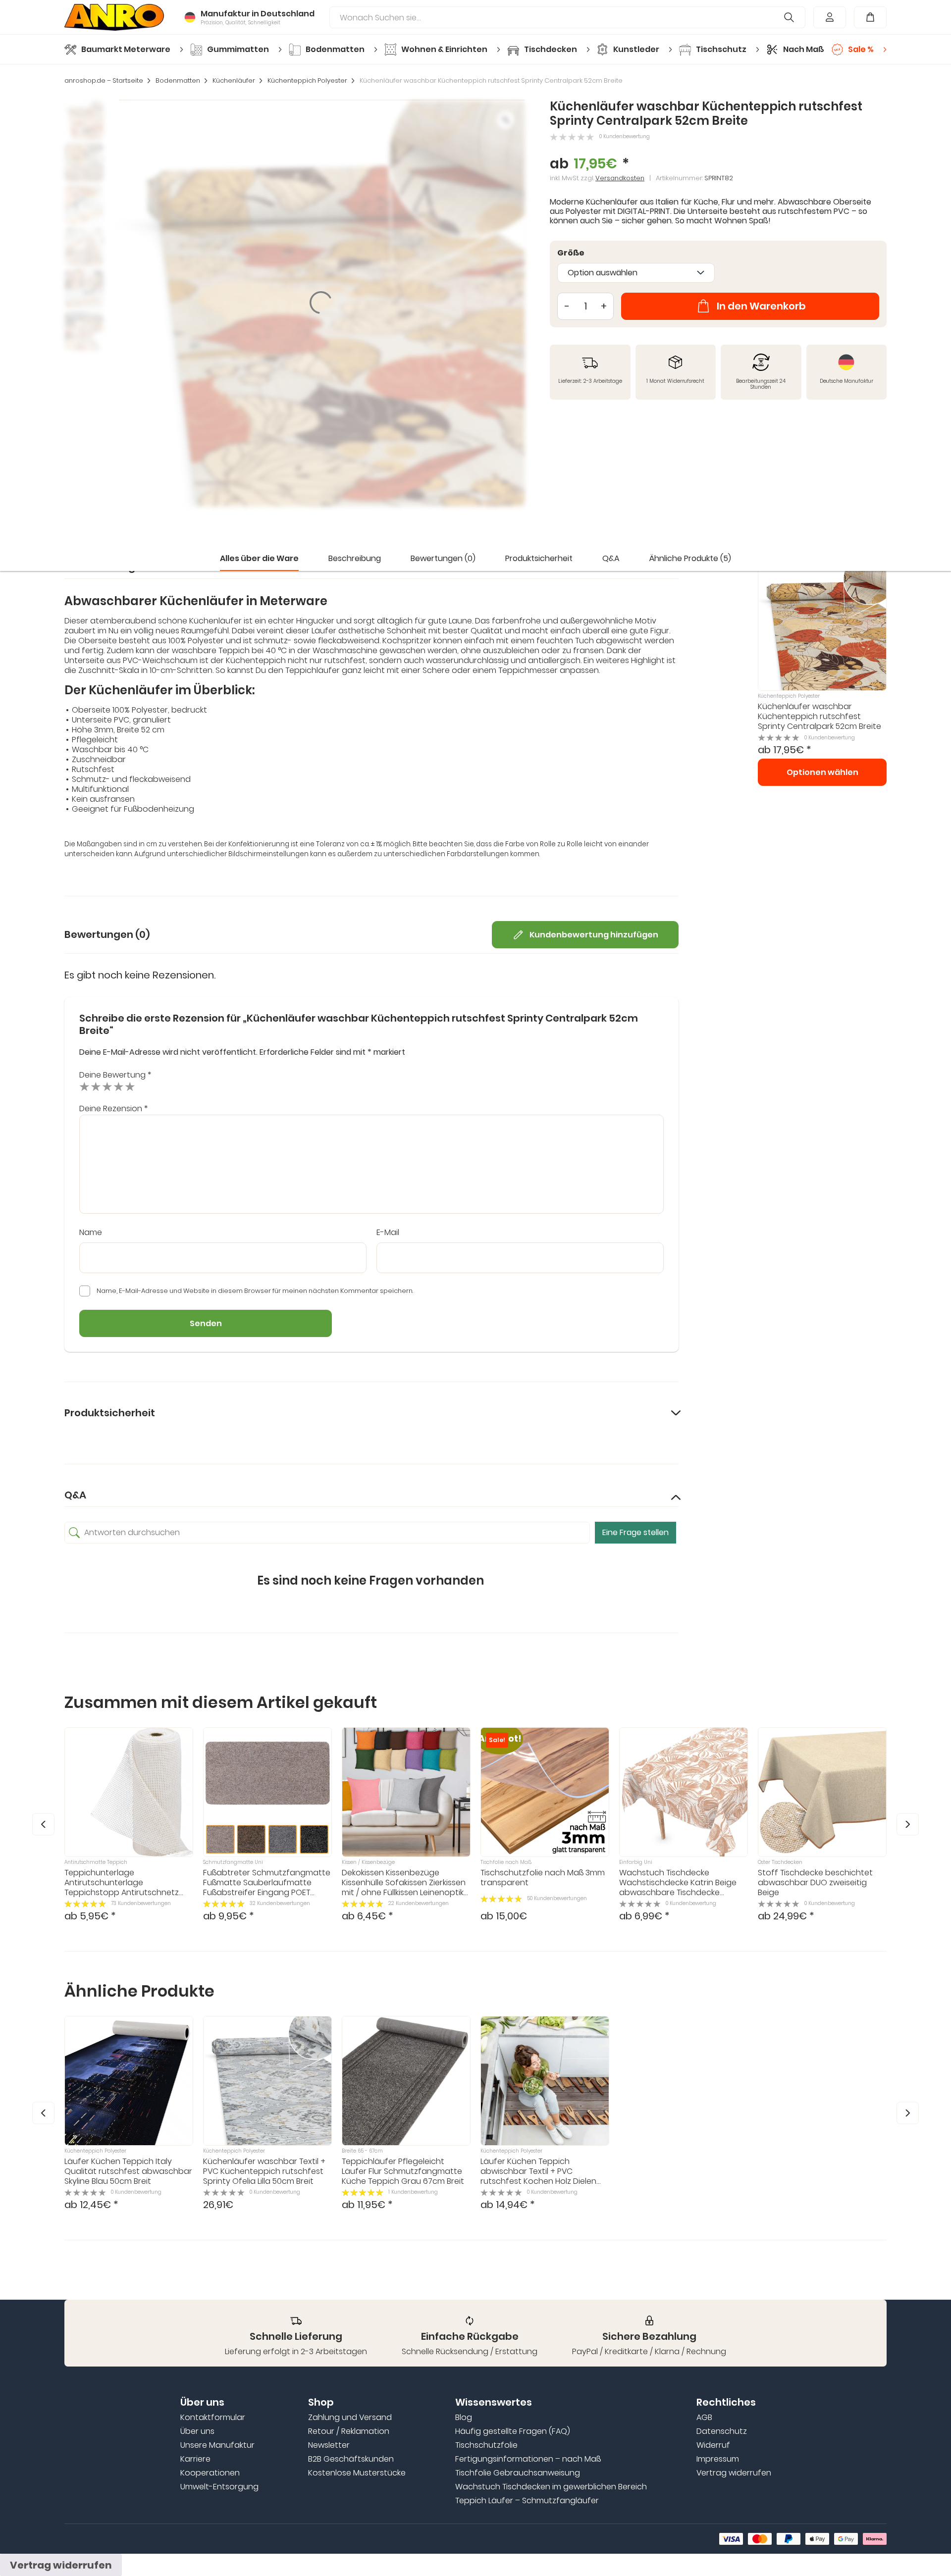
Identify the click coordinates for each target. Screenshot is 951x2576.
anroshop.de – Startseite (104, 81)
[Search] (789, 17)
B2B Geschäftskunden (351, 2459)
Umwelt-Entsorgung (219, 2487)
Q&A (611, 558)
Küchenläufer (234, 81)
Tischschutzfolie (486, 2445)
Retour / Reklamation (349, 2431)
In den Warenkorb (761, 306)
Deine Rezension (113, 1108)
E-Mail (388, 1233)
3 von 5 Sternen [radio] (107, 1086)
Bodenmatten (178, 81)
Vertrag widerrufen (734, 2473)
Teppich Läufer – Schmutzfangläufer (527, 2501)
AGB (704, 2418)
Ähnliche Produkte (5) (690, 558)
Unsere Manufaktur (217, 2445)
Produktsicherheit (539, 558)
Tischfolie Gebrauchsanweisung (518, 2473)
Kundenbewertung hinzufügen (594, 935)
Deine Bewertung (115, 1075)
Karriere (195, 2459)
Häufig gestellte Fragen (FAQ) (513, 2431)
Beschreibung (355, 558)
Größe (571, 253)
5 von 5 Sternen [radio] (130, 1086)
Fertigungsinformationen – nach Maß (528, 2459)
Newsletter (329, 2445)
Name (91, 1233)
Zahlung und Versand (350, 2418)
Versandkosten (620, 178)
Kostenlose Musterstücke (357, 2473)
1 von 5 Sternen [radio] (84, 1086)
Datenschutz (722, 2431)
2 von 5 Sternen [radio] (96, 1086)
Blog (464, 2418)
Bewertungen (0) (443, 558)
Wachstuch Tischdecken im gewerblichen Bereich (551, 2487)
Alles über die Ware (259, 558)
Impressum (718, 2459)
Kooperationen (210, 2473)
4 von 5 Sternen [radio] (119, 1086)
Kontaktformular (213, 2418)
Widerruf (713, 2445)
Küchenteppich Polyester (307, 81)
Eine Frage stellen (635, 1532)
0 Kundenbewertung (625, 137)
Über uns (197, 2431)
